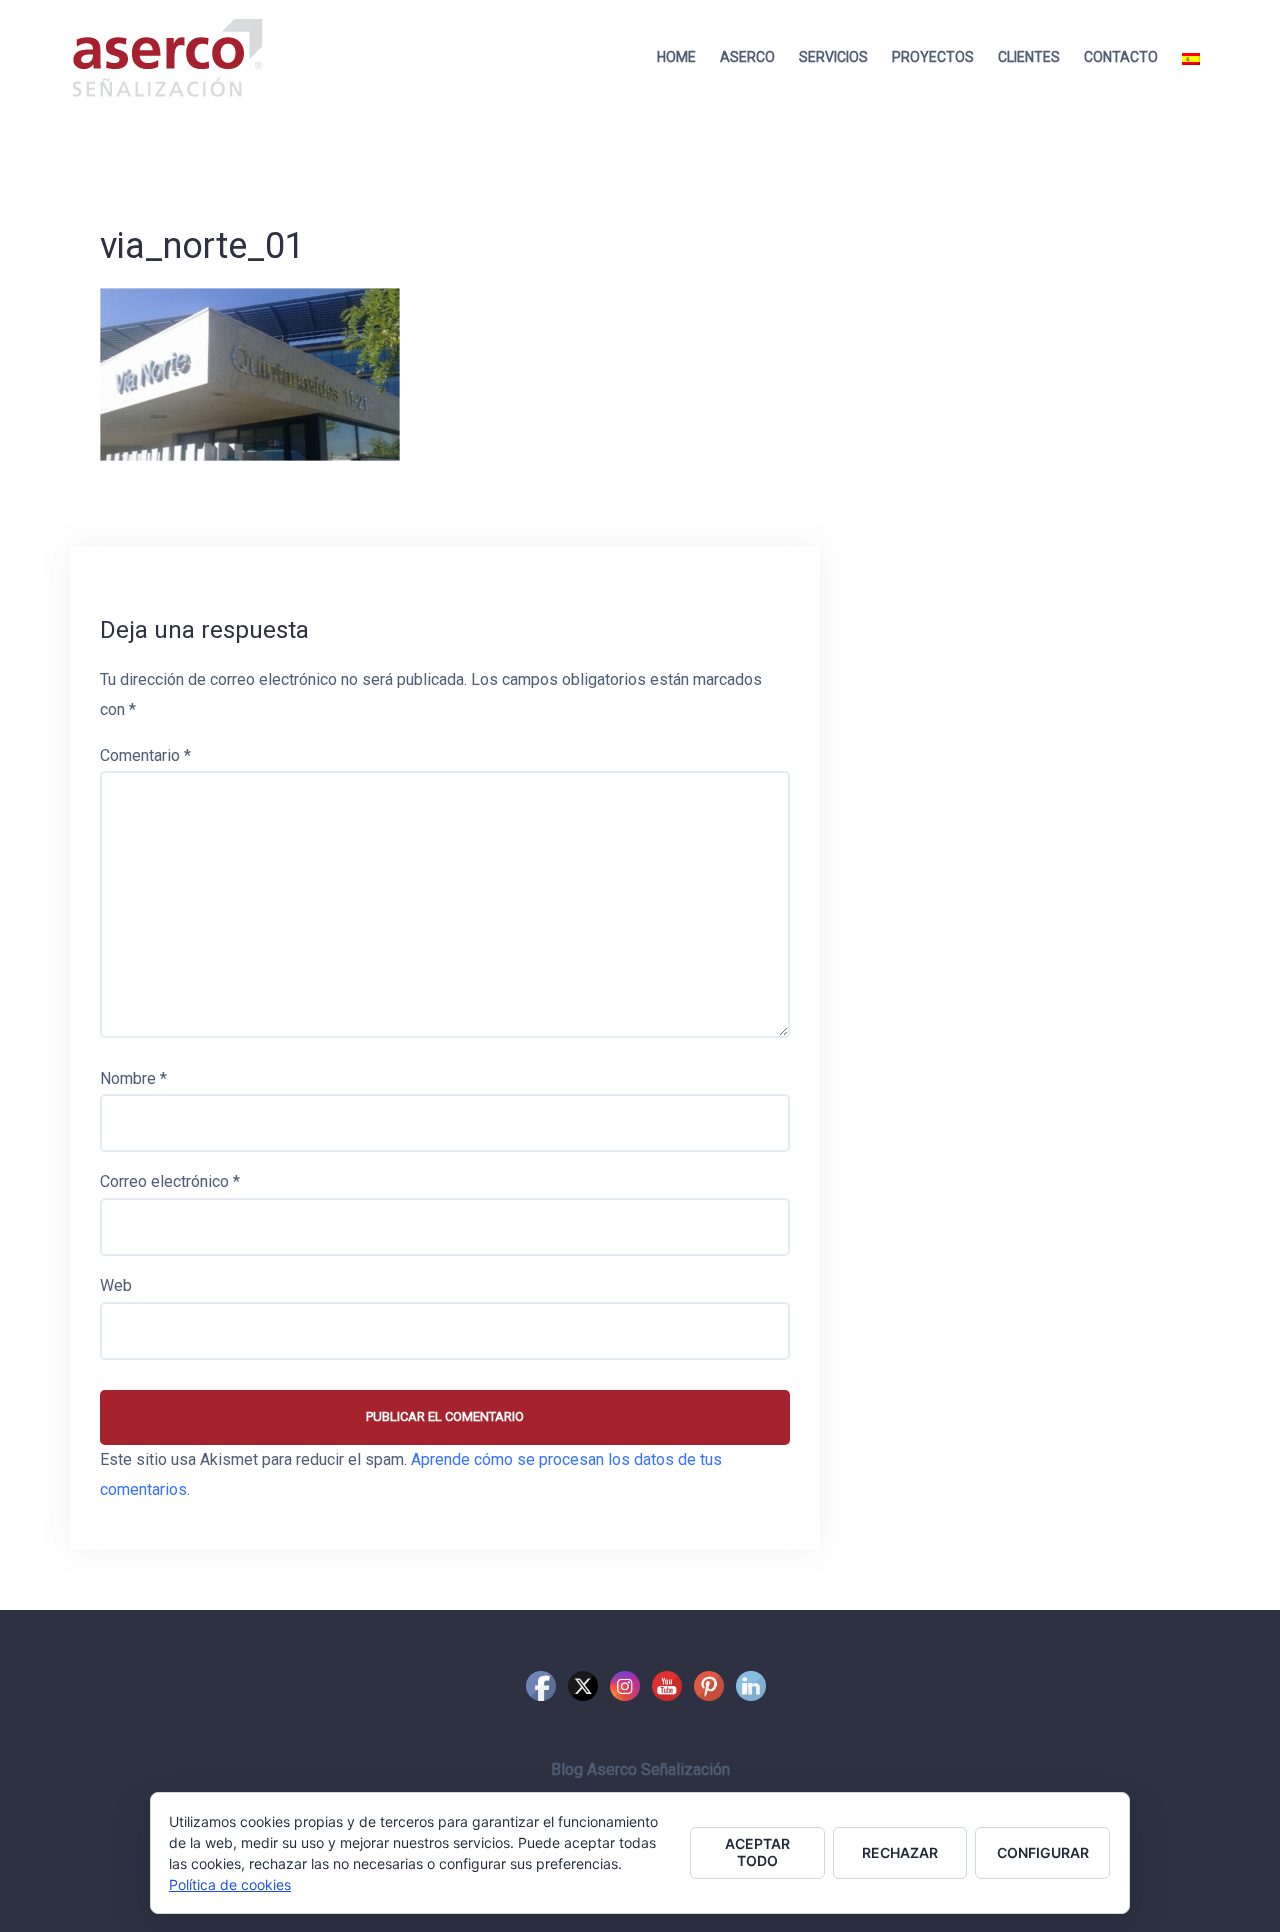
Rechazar (900, 1852)
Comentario (145, 755)
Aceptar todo (757, 1852)
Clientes (1029, 57)
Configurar (1043, 1852)
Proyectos (933, 57)
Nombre (133, 1078)
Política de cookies (230, 1884)
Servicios (833, 57)
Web (116, 1285)
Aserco (747, 57)
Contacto (1121, 57)
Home (676, 57)
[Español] (1191, 57)
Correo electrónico (170, 1181)
